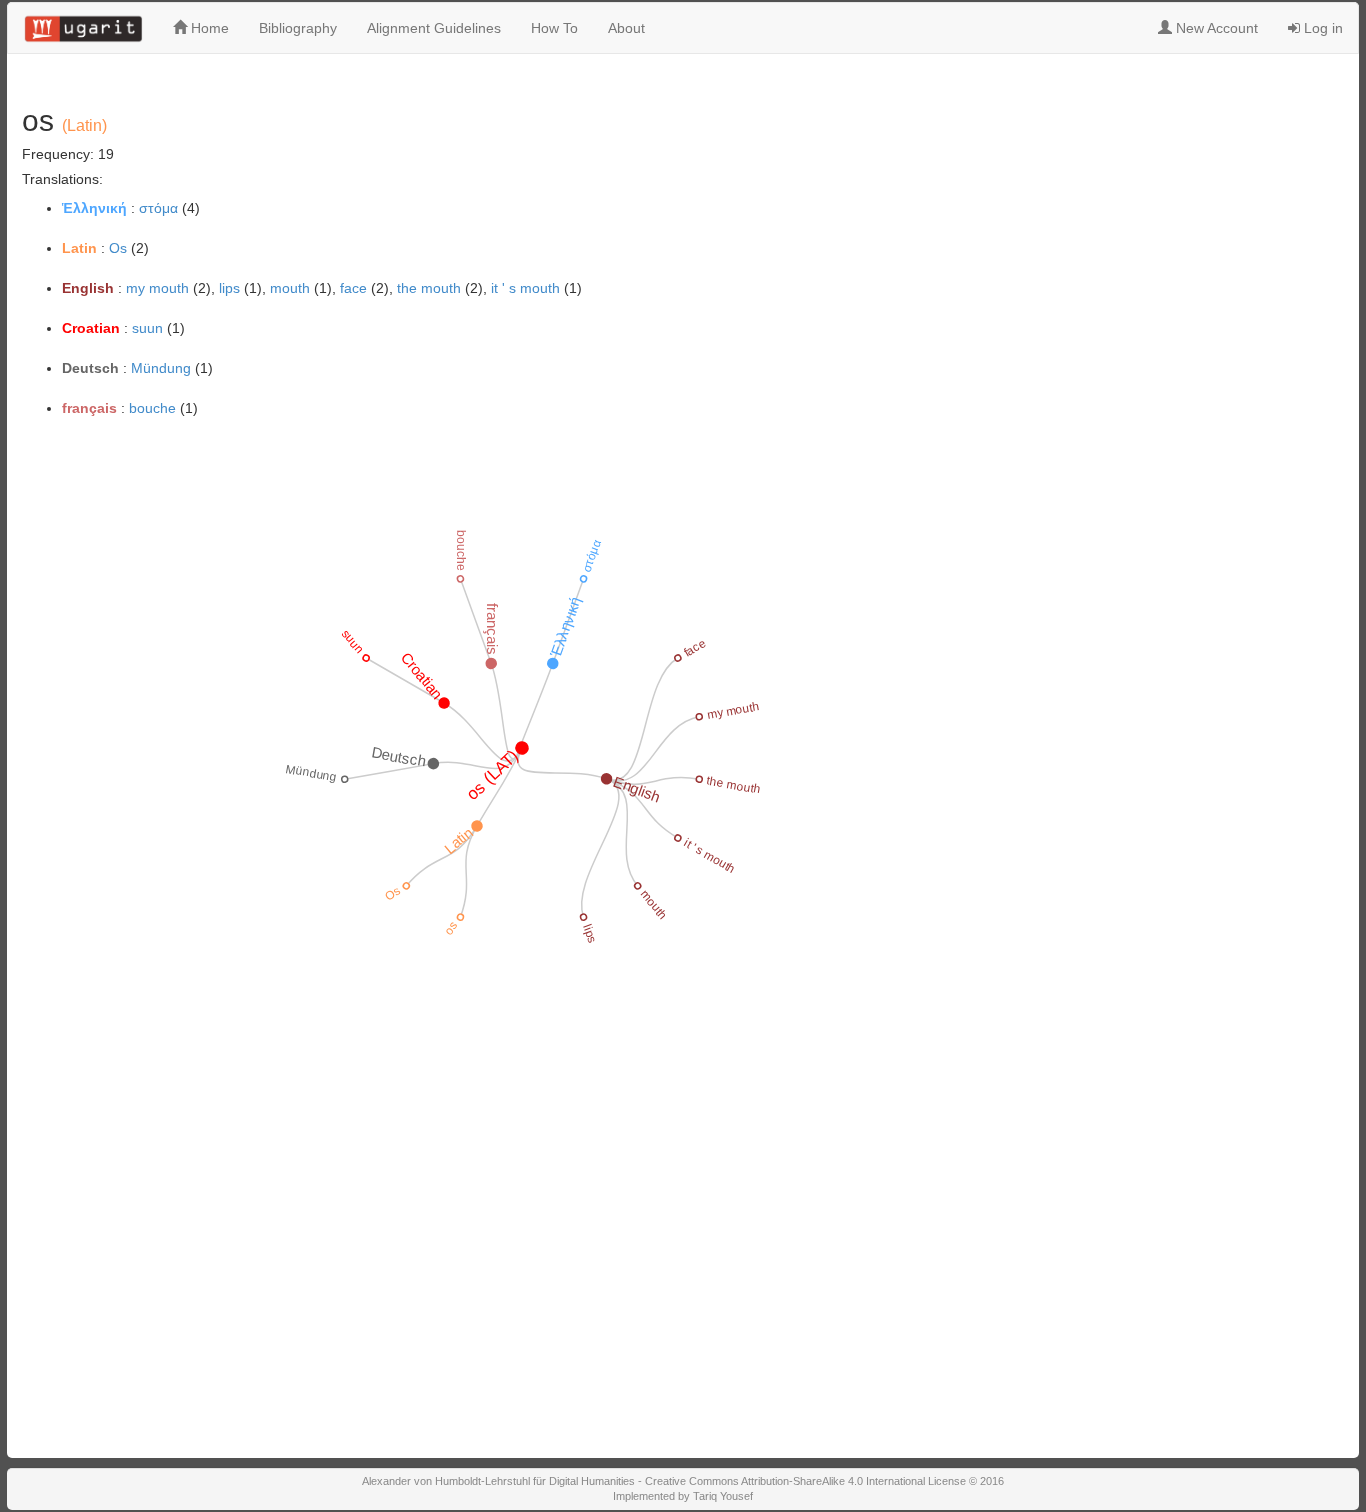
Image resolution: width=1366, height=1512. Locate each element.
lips (229, 288)
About (626, 28)
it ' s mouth (525, 288)
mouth (290, 288)
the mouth (429, 288)
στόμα (158, 208)
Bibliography (298, 28)
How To (554, 28)
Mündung (161, 368)
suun (147, 328)
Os (118, 248)
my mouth (157, 288)
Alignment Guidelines (434, 28)
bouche (152, 408)
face (353, 288)
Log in (1321, 28)
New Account (1215, 28)
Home (208, 28)
